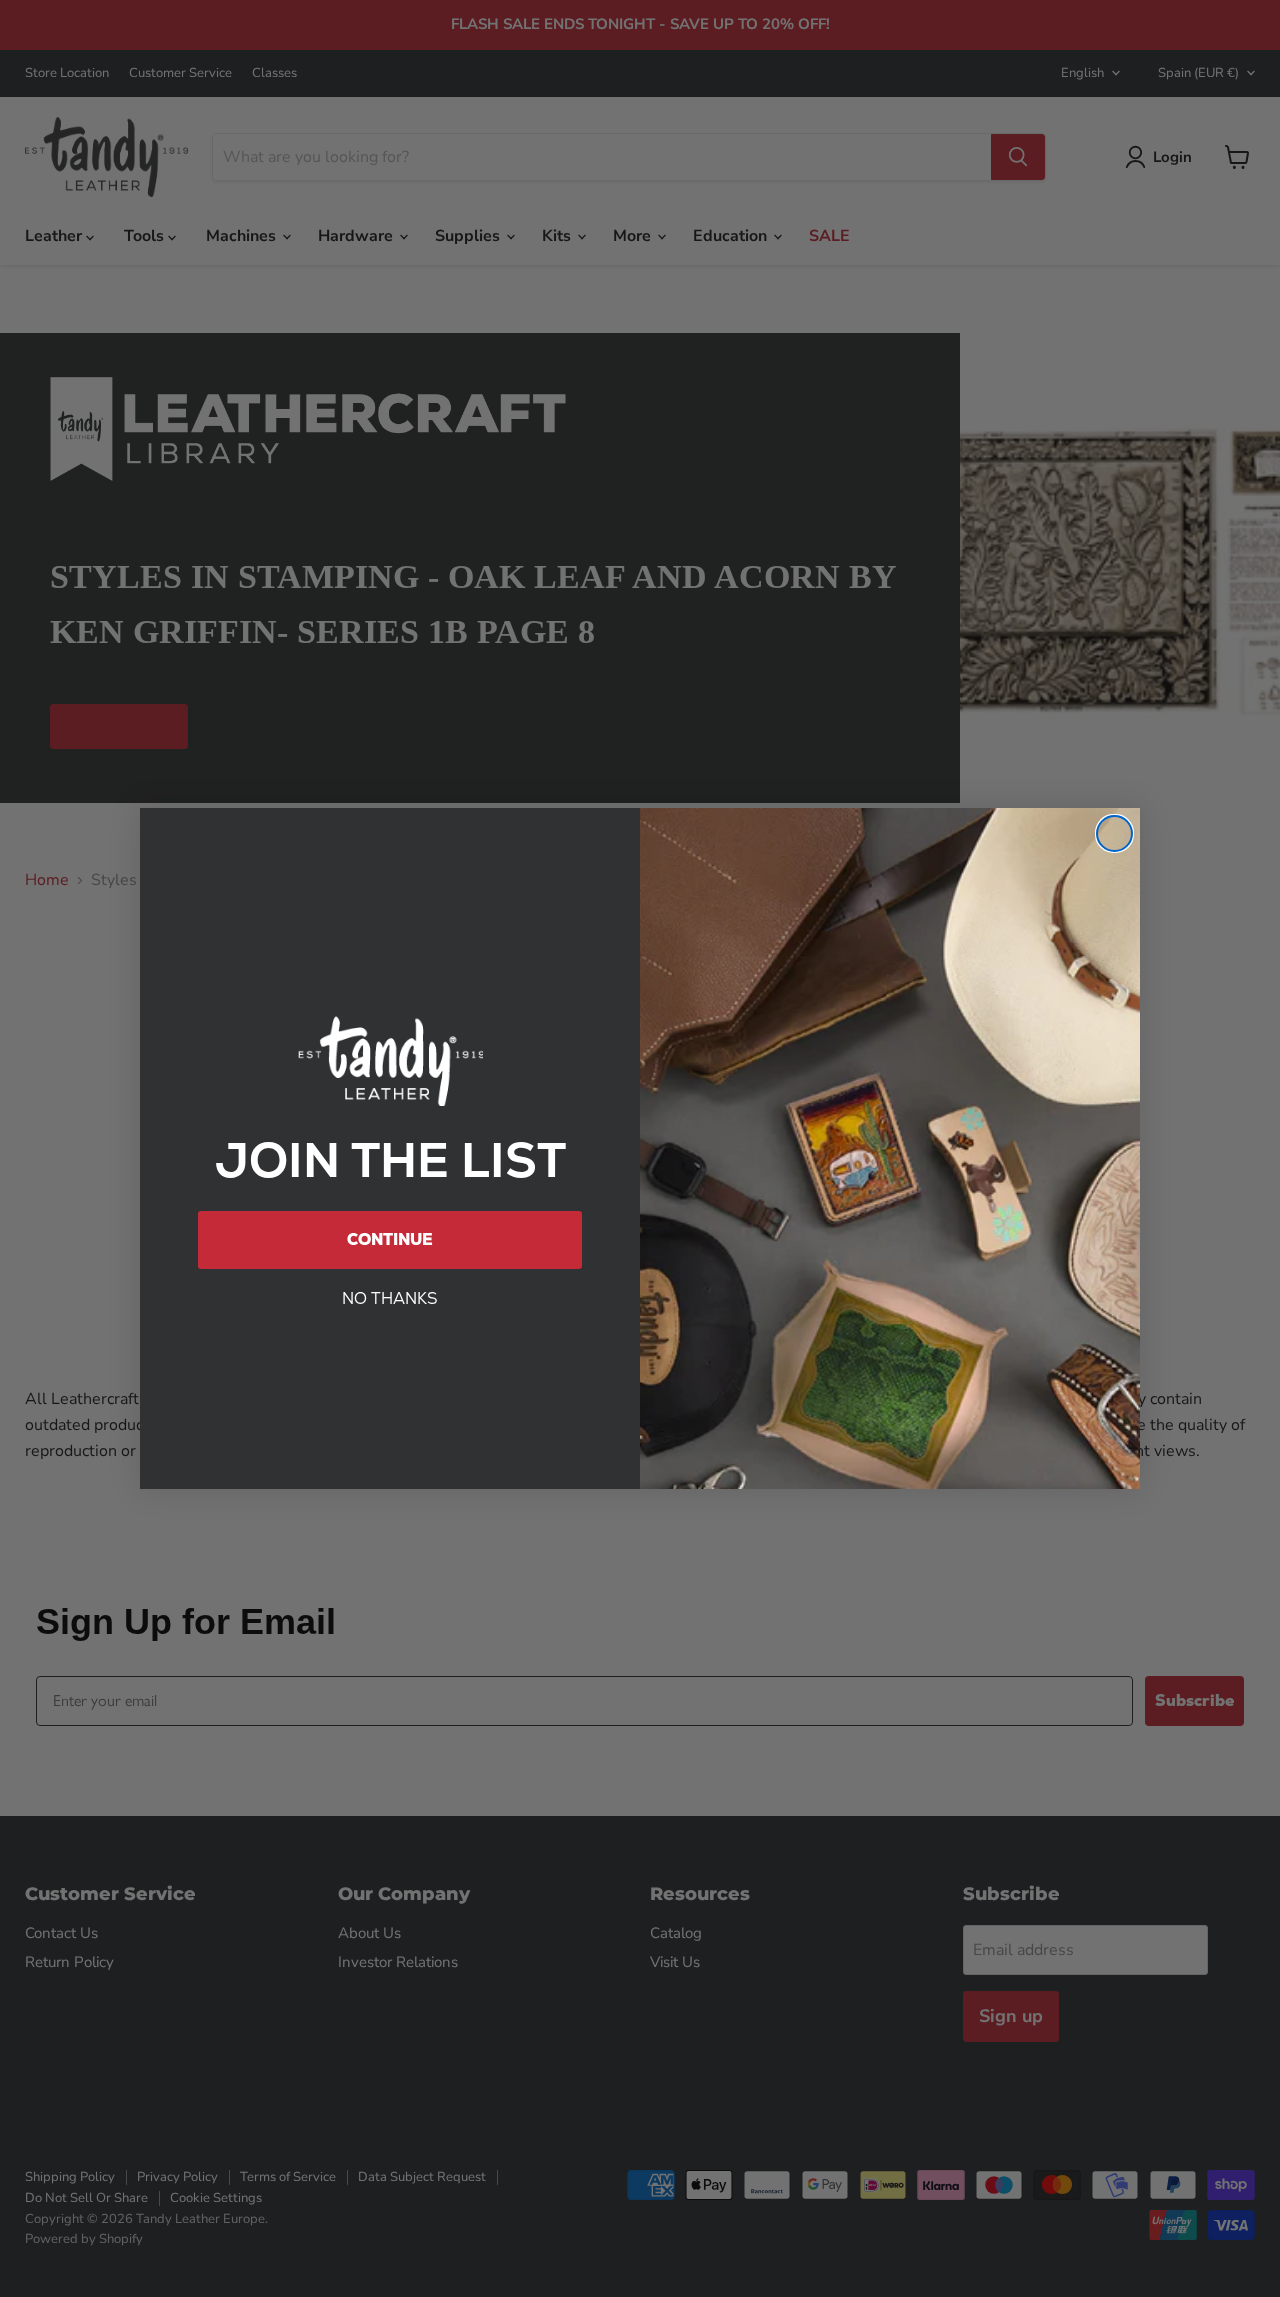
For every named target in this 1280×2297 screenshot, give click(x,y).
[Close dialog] (1114, 833)
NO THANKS (390, 1298)
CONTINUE (390, 1239)
